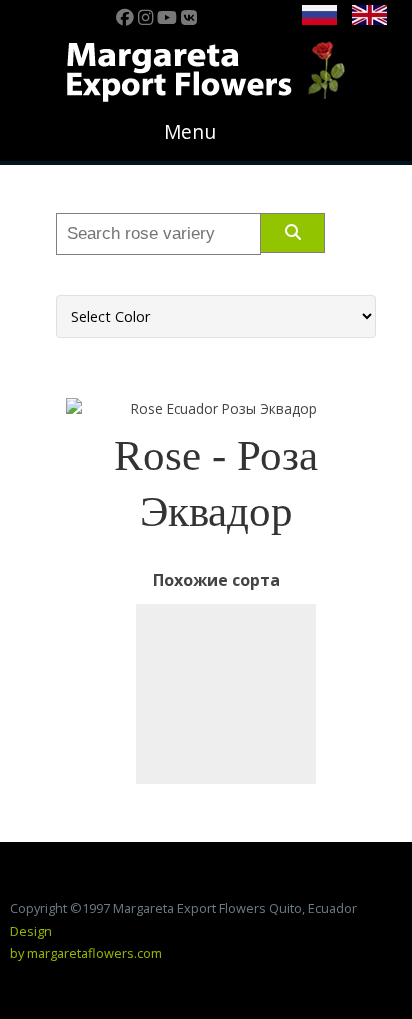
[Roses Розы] (226, 694)
